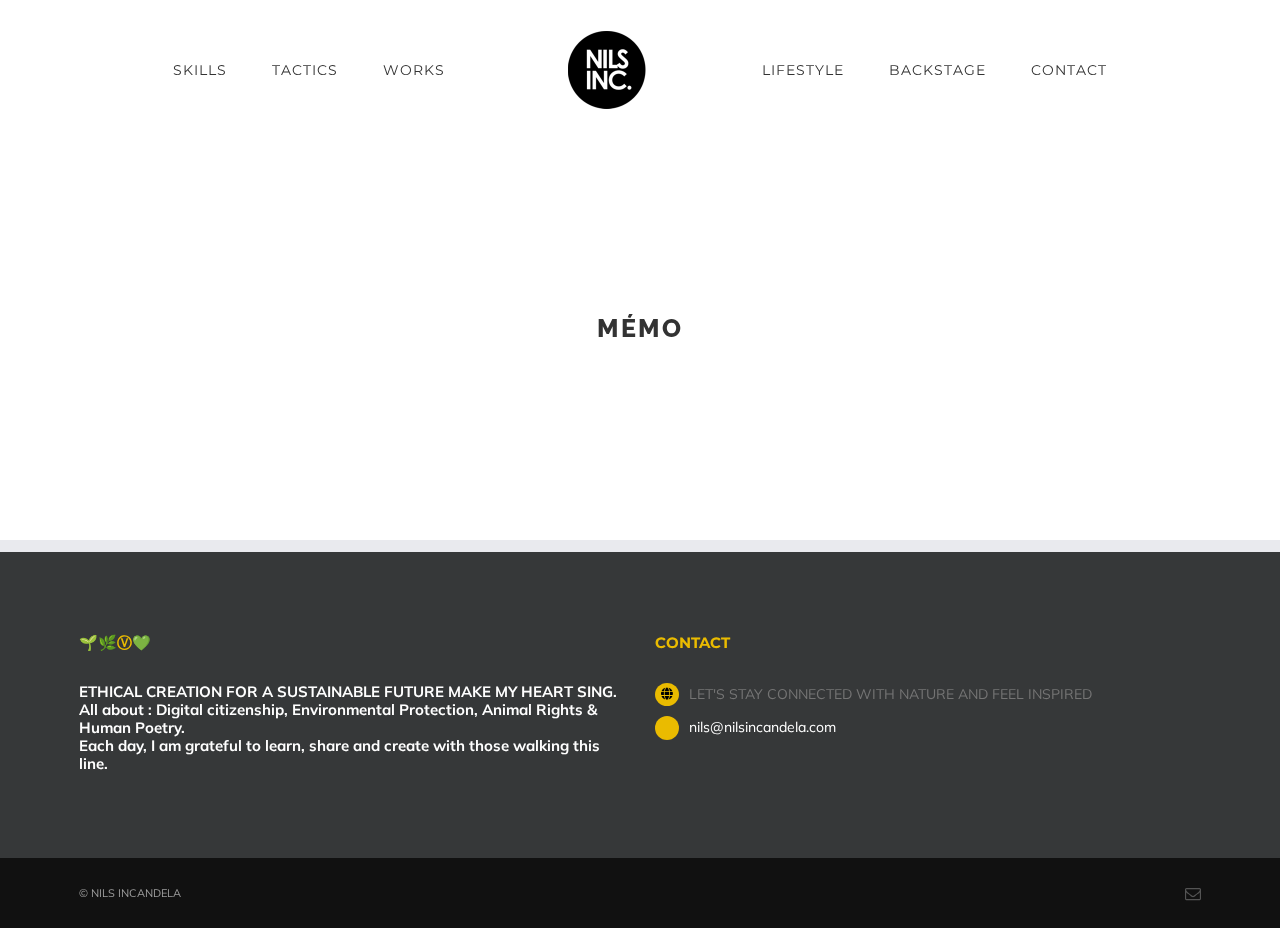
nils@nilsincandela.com (762, 727)
